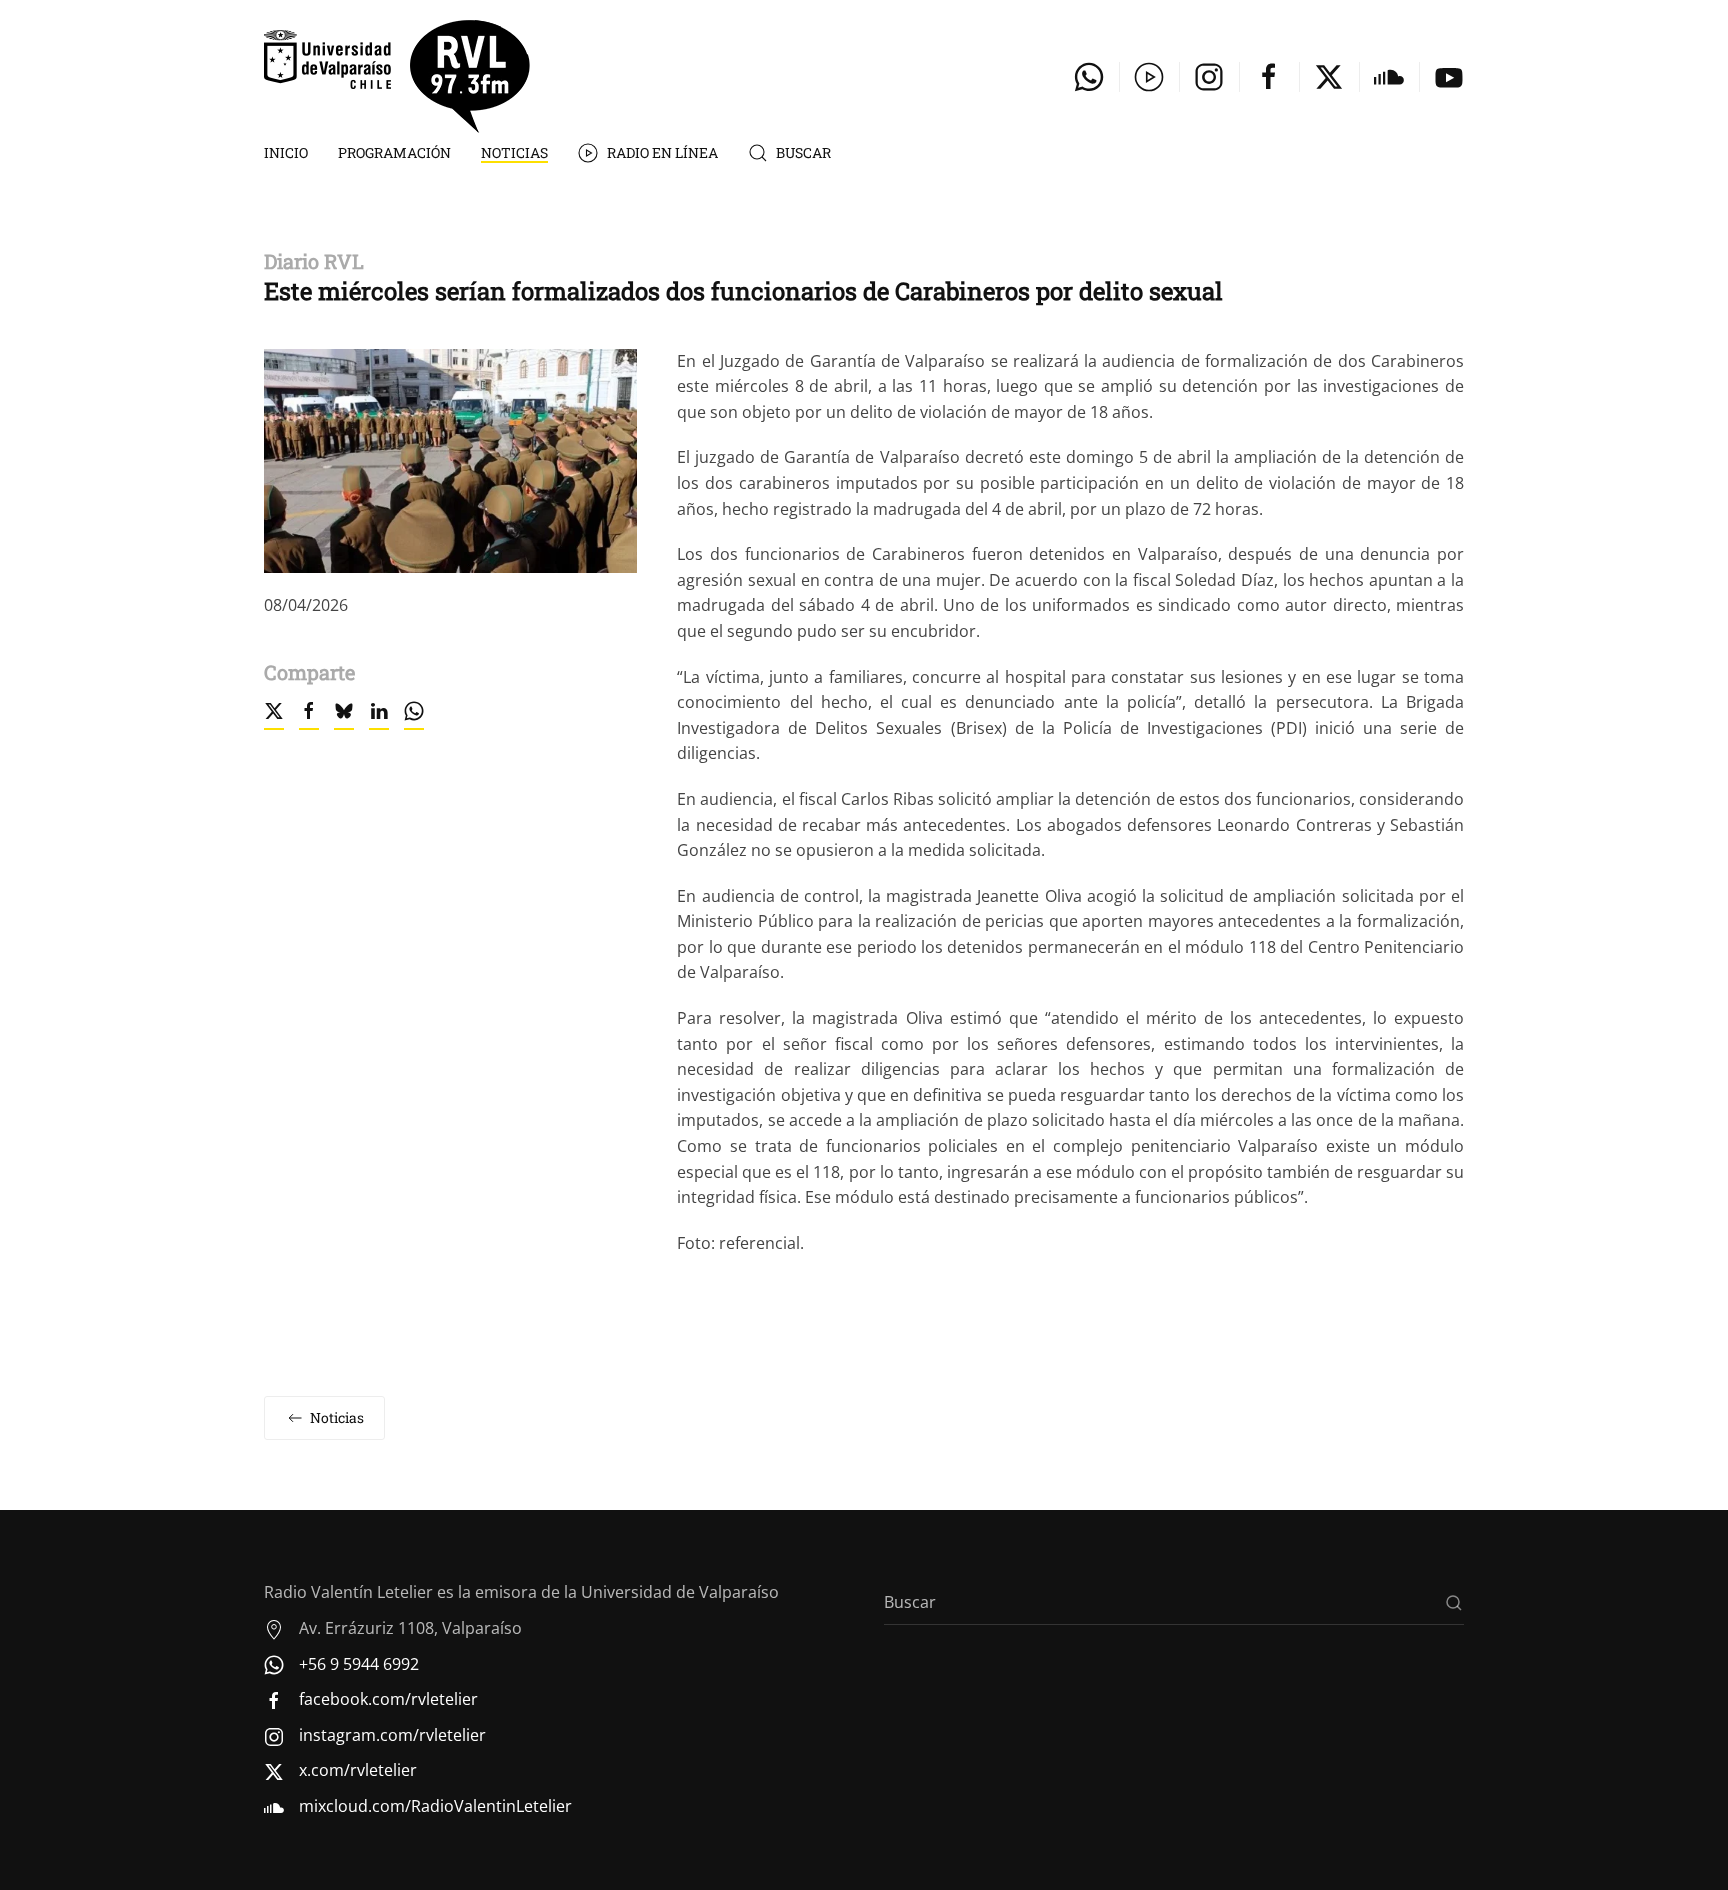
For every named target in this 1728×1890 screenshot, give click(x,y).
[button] (450, 459)
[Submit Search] (1454, 1602)
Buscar (803, 152)
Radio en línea (662, 152)
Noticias (337, 1417)
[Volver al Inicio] (397, 76)
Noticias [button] (514, 152)
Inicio (286, 152)
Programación (394, 152)
